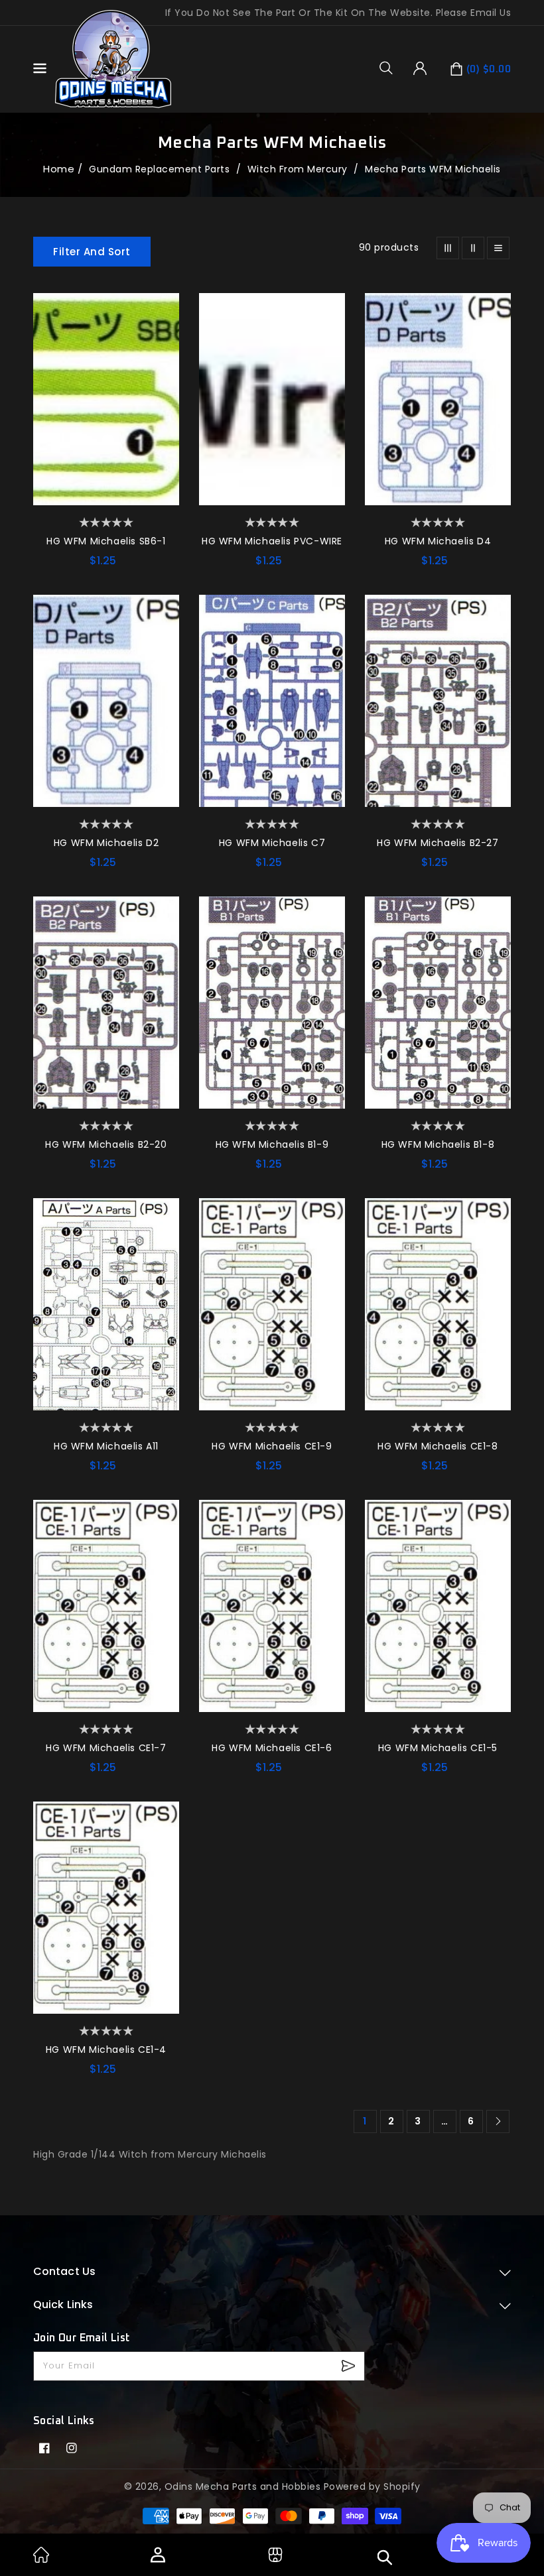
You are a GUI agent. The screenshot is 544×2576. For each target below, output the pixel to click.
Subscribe (350, 2366)
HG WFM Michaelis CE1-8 (438, 1446)
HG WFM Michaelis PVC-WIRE (272, 541)
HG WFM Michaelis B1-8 (438, 1144)
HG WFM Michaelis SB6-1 (106, 541)
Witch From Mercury (299, 169)
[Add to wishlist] (163, 310)
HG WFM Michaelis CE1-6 (272, 1748)
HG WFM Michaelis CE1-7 (106, 1748)
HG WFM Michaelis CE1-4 (106, 2050)
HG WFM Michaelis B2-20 (106, 1144)
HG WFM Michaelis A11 (106, 1446)
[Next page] (498, 2121)
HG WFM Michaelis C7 (272, 843)
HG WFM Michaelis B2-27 (438, 843)
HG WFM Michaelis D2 (106, 843)
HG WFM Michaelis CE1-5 (438, 1748)
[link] (41, 2559)
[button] (391, 68)
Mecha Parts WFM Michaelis (433, 169)
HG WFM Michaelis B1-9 (272, 1144)
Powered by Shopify (372, 2486)
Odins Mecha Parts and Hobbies (243, 2486)
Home (59, 169)
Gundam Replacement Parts (161, 169)
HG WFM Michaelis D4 (438, 541)
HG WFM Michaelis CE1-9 (272, 1446)
